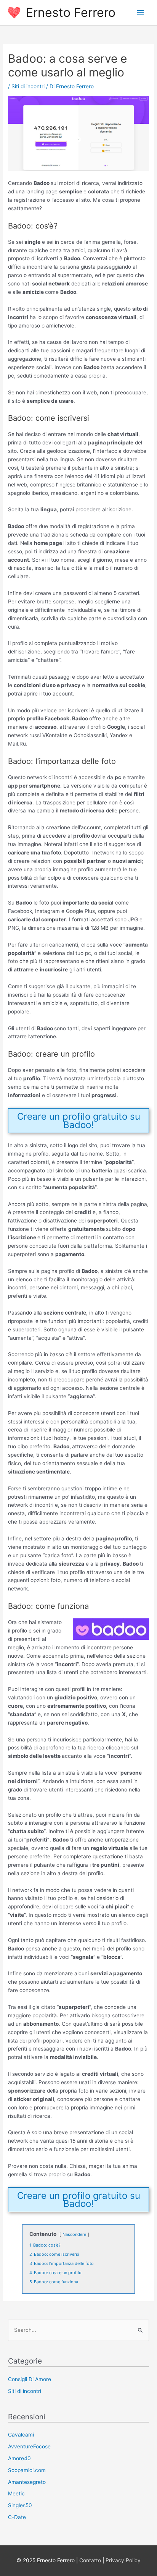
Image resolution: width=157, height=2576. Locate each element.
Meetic (16, 2493)
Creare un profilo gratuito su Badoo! (79, 1121)
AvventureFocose (29, 2446)
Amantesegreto (27, 2482)
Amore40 (19, 2458)
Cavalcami (21, 2435)
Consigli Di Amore (30, 2379)
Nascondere (74, 2234)
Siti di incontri (28, 86)
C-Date (17, 2517)
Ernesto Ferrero (71, 12)
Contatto (90, 2560)
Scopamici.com (27, 2470)
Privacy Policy (123, 2560)
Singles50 (20, 2505)
